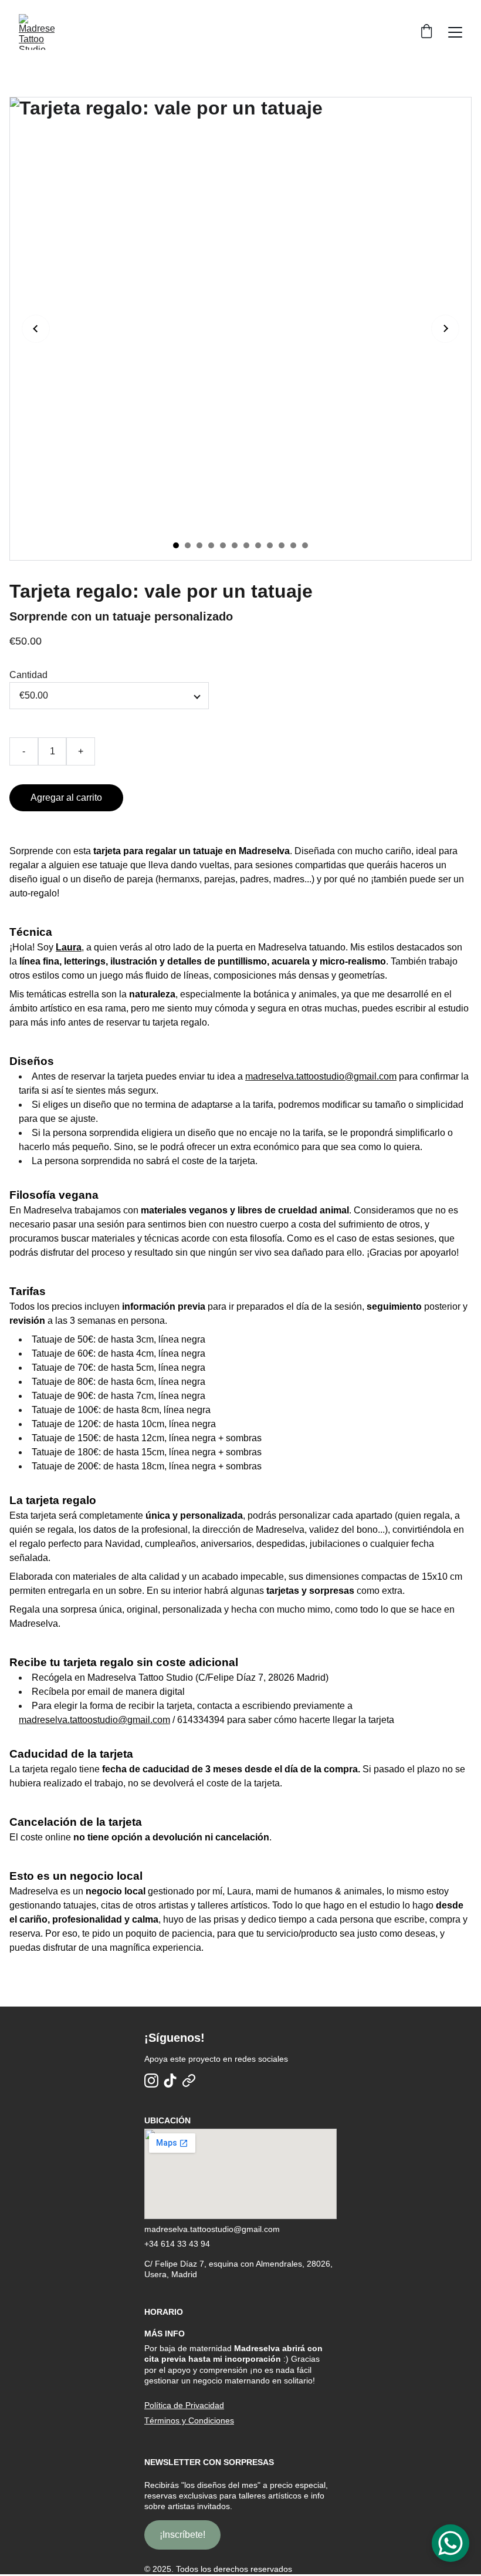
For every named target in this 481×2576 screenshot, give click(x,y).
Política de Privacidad (184, 2405)
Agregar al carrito (66, 798)
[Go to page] (189, 2081)
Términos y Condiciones (189, 2420)
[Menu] (455, 32)
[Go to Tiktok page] (170, 2081)
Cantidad (28, 675)
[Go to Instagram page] (151, 2081)
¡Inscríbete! (182, 2535)
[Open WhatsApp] (450, 2543)
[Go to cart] (426, 32)
